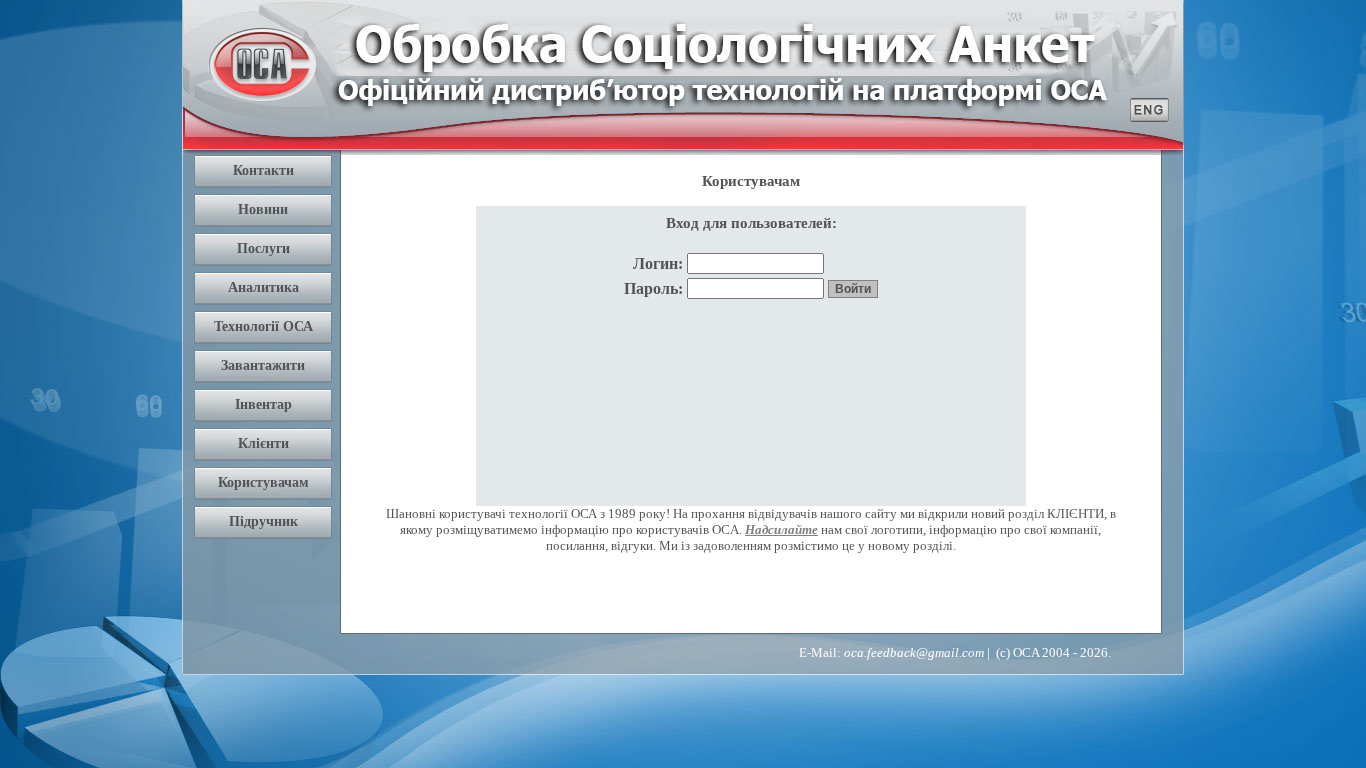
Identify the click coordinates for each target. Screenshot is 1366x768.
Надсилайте (781, 529)
